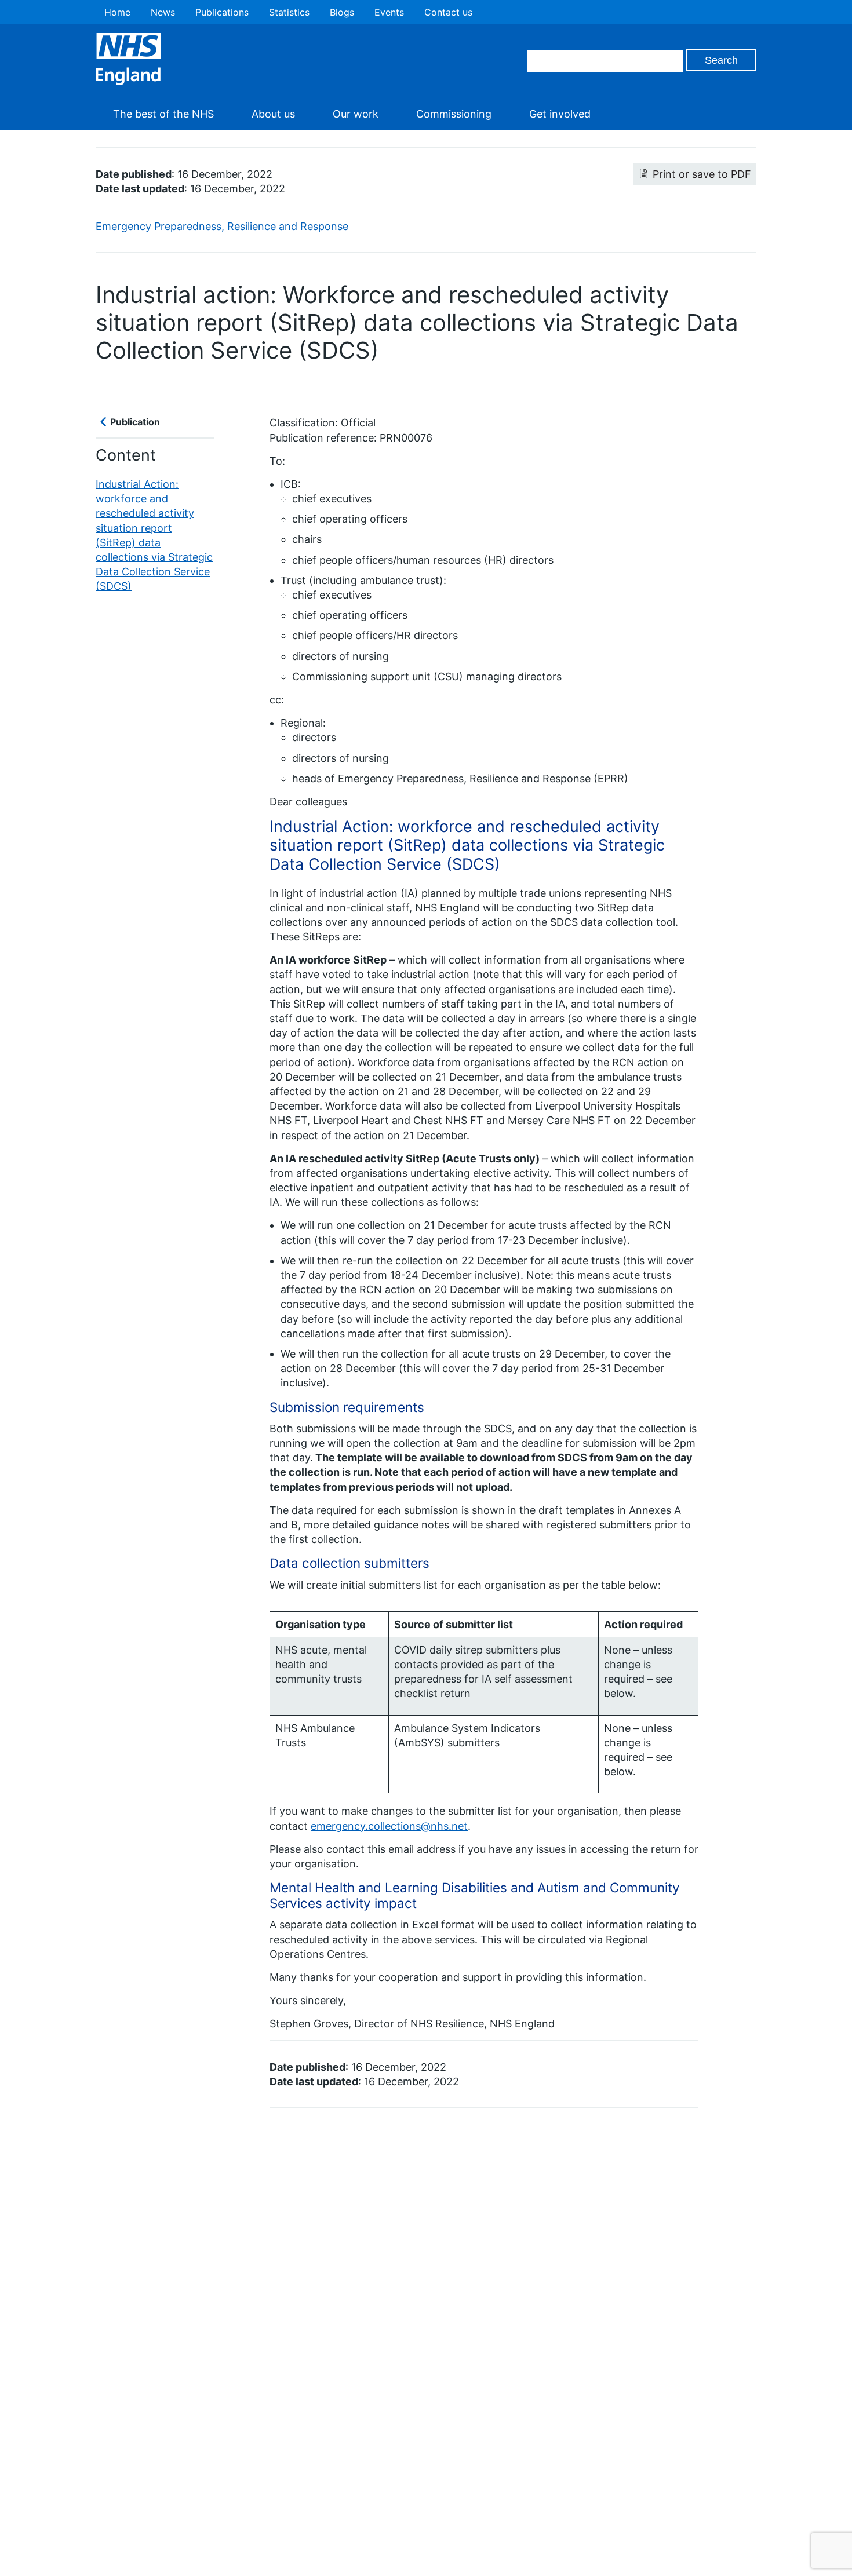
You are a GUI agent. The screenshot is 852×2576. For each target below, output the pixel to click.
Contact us (448, 12)
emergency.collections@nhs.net (389, 1826)
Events (389, 12)
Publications (222, 12)
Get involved (560, 114)
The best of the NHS (163, 114)
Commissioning (454, 114)
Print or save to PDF (702, 174)
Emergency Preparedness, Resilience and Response (222, 226)
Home (117, 12)
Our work (356, 114)
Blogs (342, 12)
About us (273, 114)
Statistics (289, 12)
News (163, 12)
